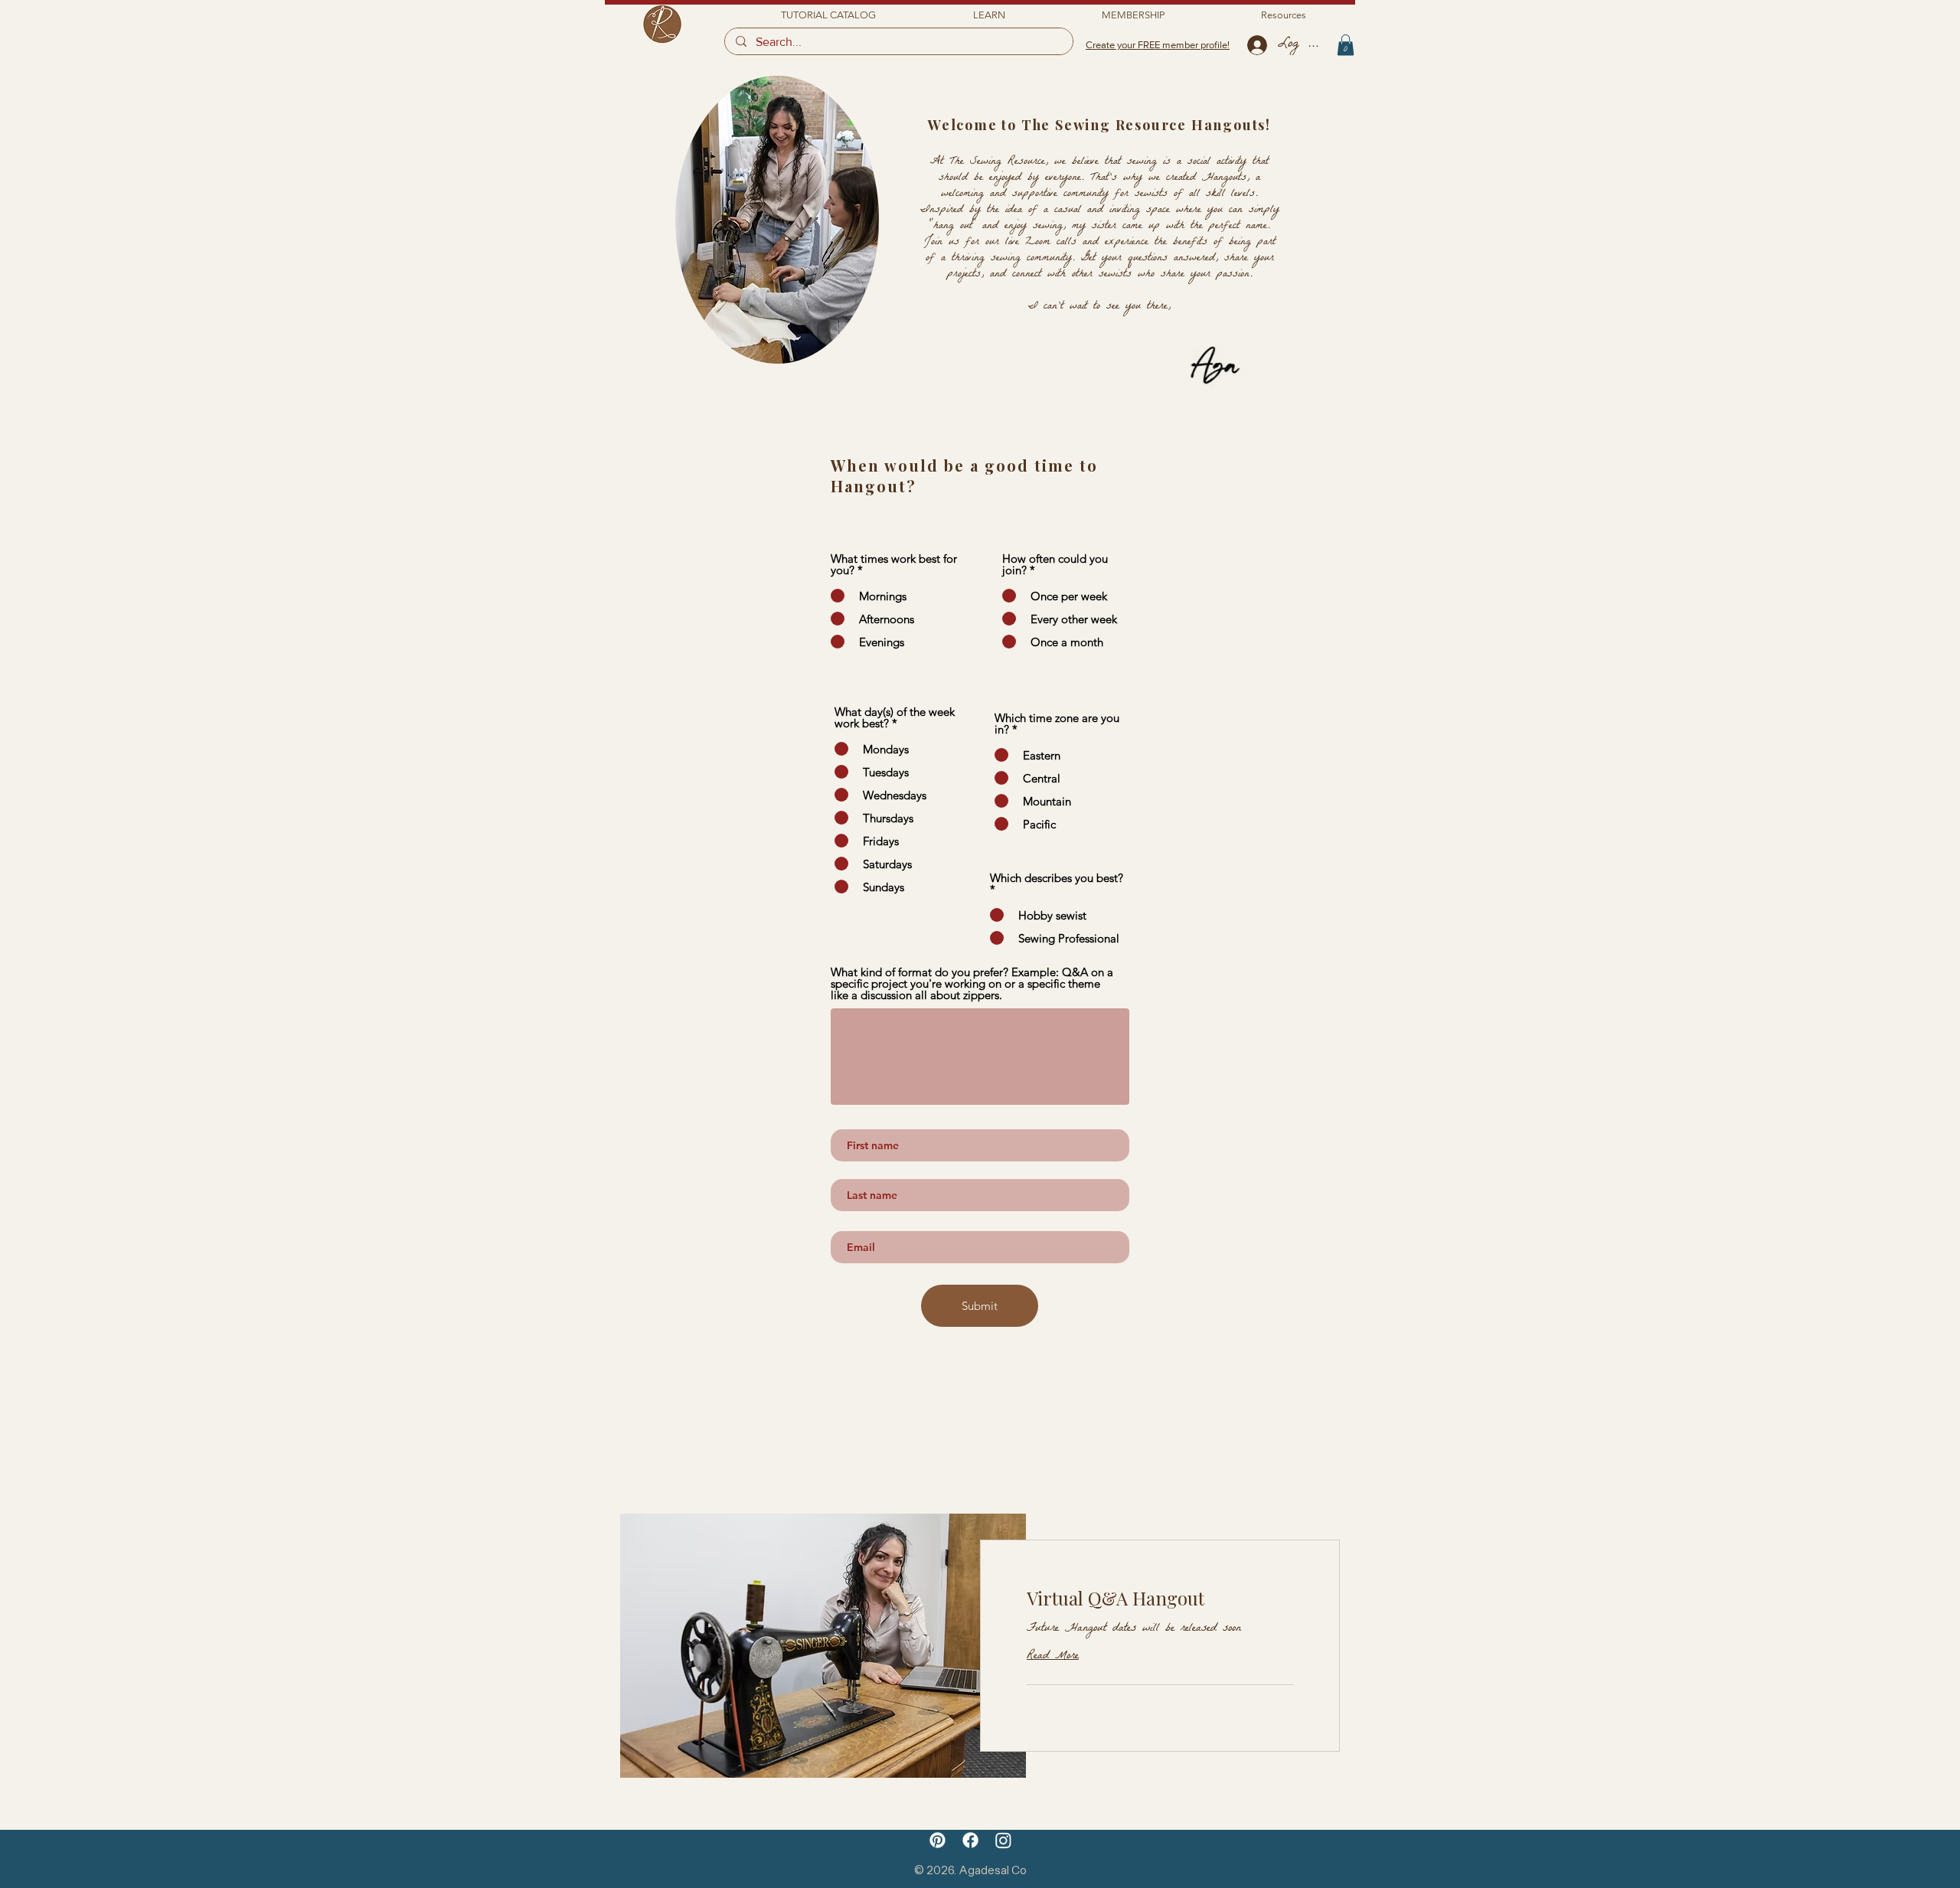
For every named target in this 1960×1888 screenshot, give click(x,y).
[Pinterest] (938, 1840)
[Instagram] (1003, 1840)
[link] (1160, 1599)
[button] (989, 15)
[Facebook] (970, 1840)
